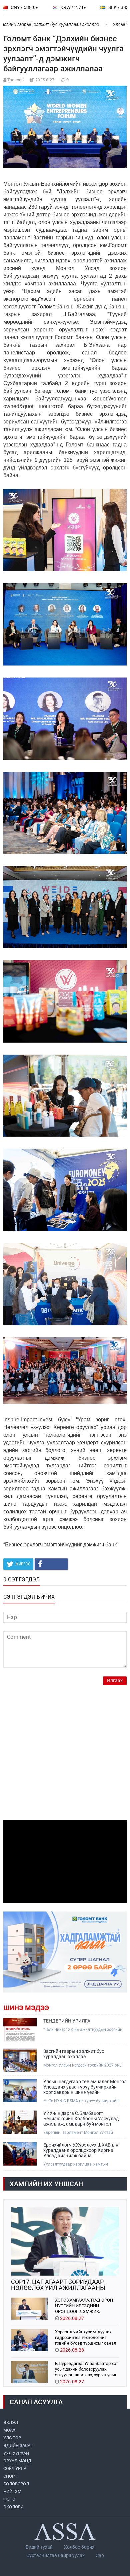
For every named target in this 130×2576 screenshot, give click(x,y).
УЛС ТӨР (12, 2438)
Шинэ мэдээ (26, 2008)
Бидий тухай (39, 2547)
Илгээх (115, 1681)
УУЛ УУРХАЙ (16, 2453)
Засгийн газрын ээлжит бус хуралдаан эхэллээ (74, 2054)
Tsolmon (15, 80)
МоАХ (9, 2430)
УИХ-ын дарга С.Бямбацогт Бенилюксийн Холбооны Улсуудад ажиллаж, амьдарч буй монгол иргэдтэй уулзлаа (81, 2119)
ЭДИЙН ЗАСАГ (18, 2445)
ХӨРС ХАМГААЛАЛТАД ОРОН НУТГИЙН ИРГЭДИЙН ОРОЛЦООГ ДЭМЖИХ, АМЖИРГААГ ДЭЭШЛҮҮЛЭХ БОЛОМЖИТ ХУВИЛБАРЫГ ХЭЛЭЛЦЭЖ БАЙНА (84, 2305)
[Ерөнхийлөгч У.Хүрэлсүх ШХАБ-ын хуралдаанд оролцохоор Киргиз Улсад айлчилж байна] (20, 2154)
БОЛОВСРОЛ (16, 2484)
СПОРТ (10, 2476)
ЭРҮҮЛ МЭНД (17, 2461)
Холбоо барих (79, 2547)
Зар (100, 2555)
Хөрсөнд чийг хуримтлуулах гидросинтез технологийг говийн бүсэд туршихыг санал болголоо (86, 2337)
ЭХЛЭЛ (11, 2422)
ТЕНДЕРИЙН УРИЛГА (67, 2021)
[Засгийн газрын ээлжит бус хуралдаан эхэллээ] (20, 2060)
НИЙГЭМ (12, 2491)
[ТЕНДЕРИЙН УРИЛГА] (20, 2030)
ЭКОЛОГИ (13, 2507)
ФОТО (9, 2499)
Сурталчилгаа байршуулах (55, 2555)
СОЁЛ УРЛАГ (16, 2468)
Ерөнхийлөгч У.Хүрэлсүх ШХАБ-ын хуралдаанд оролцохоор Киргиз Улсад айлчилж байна (81, 2150)
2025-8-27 (45, 80)
